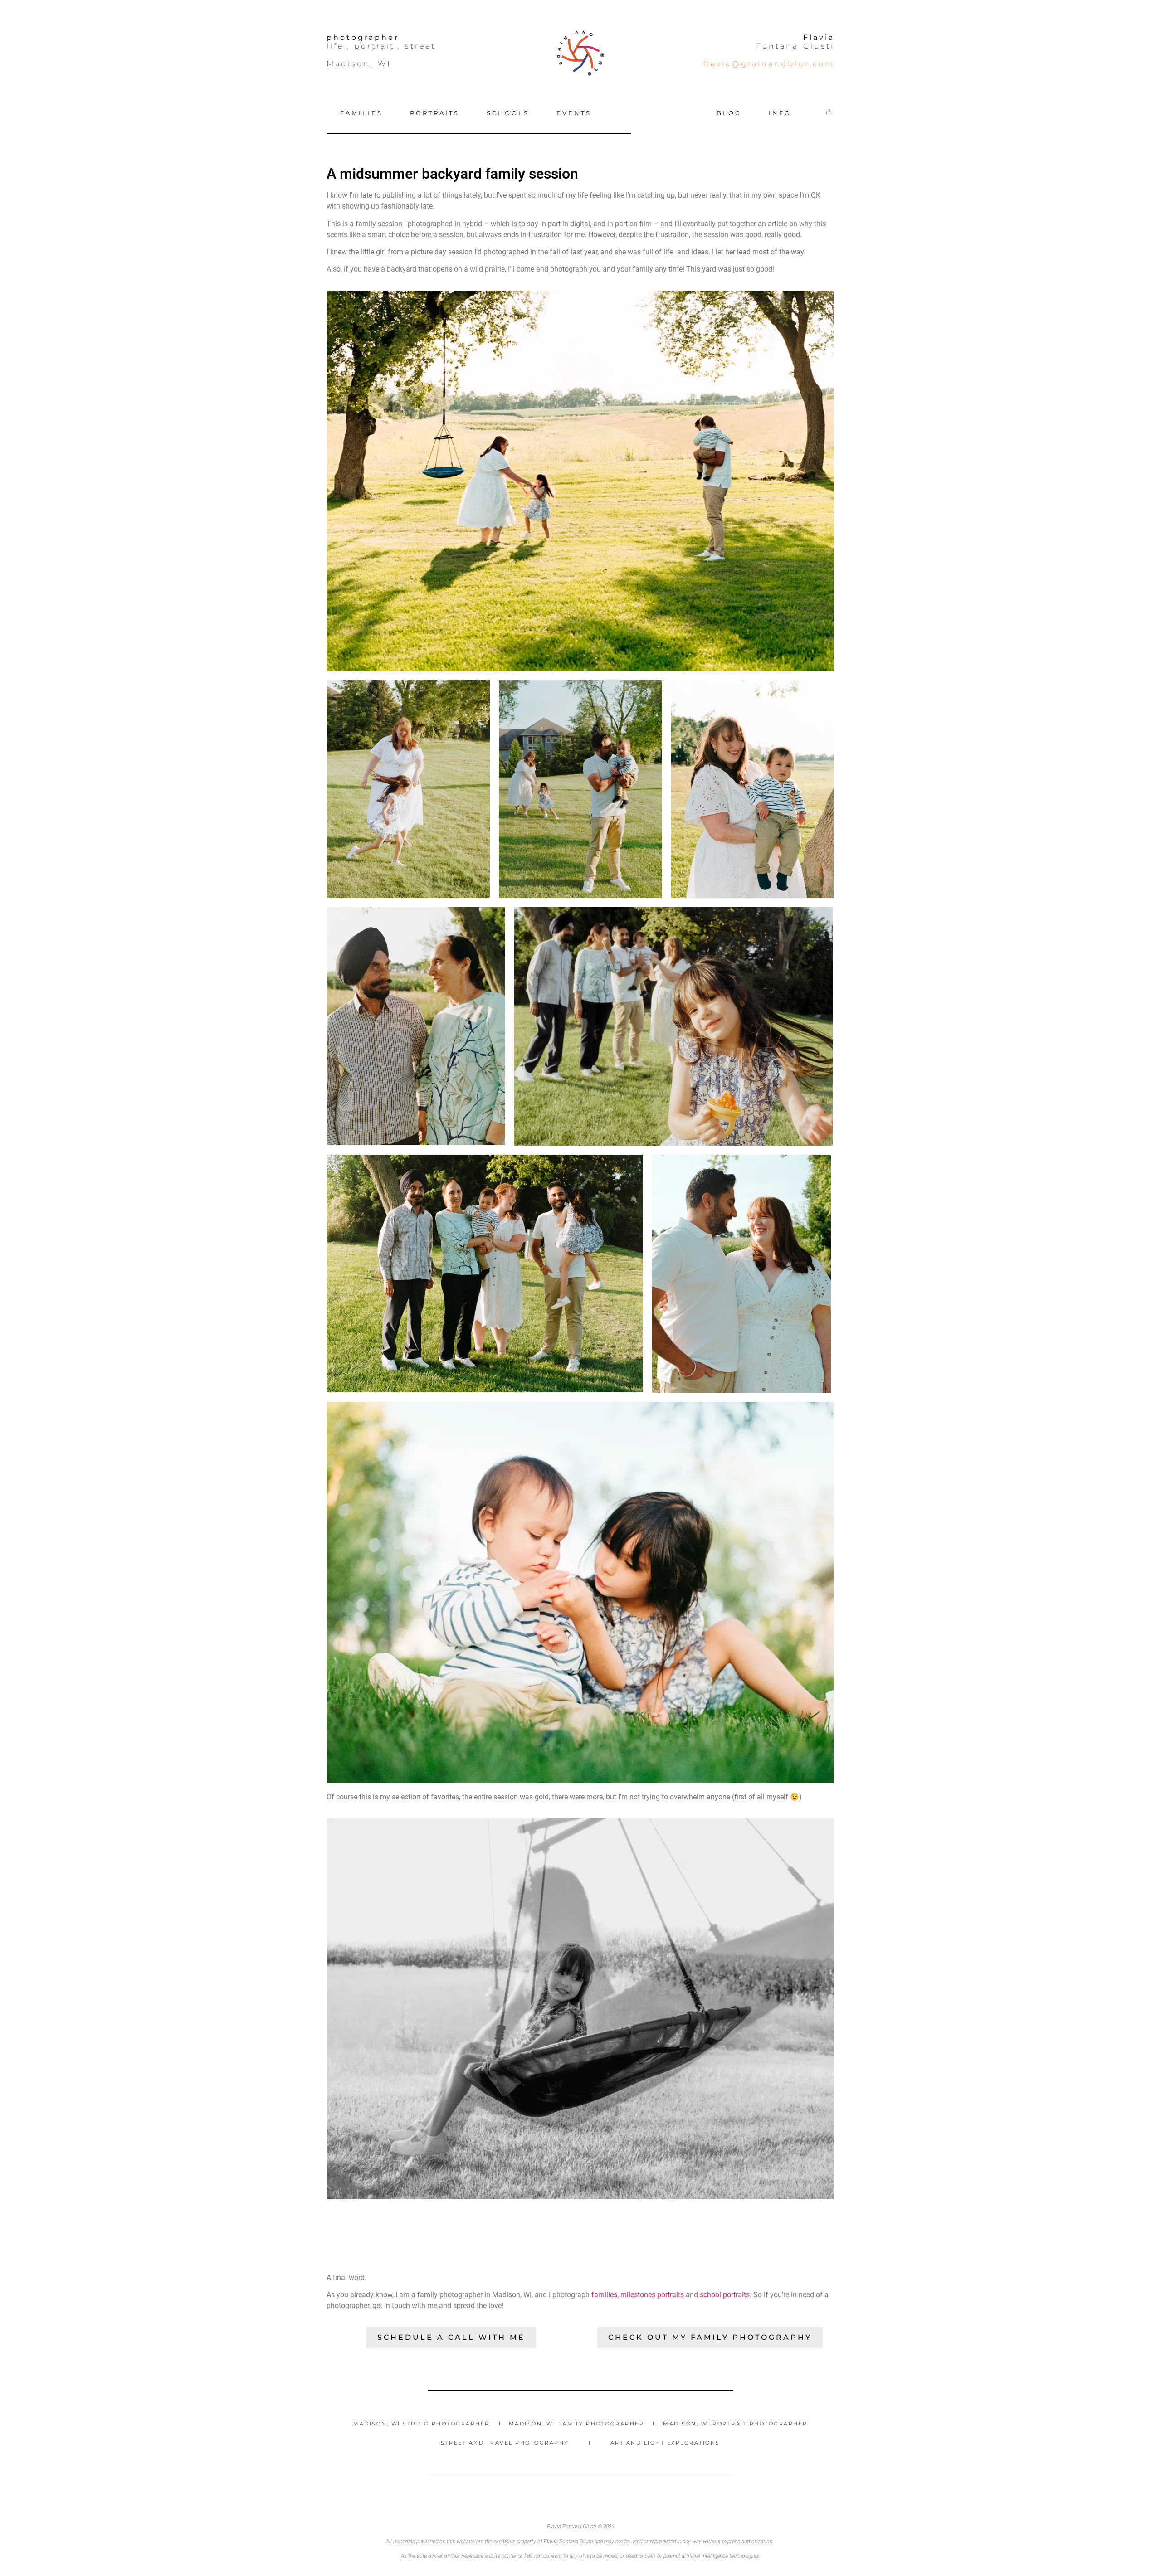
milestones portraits (652, 2295)
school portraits (725, 2295)
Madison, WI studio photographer (422, 2424)
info (780, 113)
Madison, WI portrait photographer (735, 2424)
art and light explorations (665, 2443)
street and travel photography (505, 2443)
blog (729, 113)
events (574, 113)
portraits (435, 113)
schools (508, 113)
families (361, 113)
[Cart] (829, 112)
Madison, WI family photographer (577, 2424)
